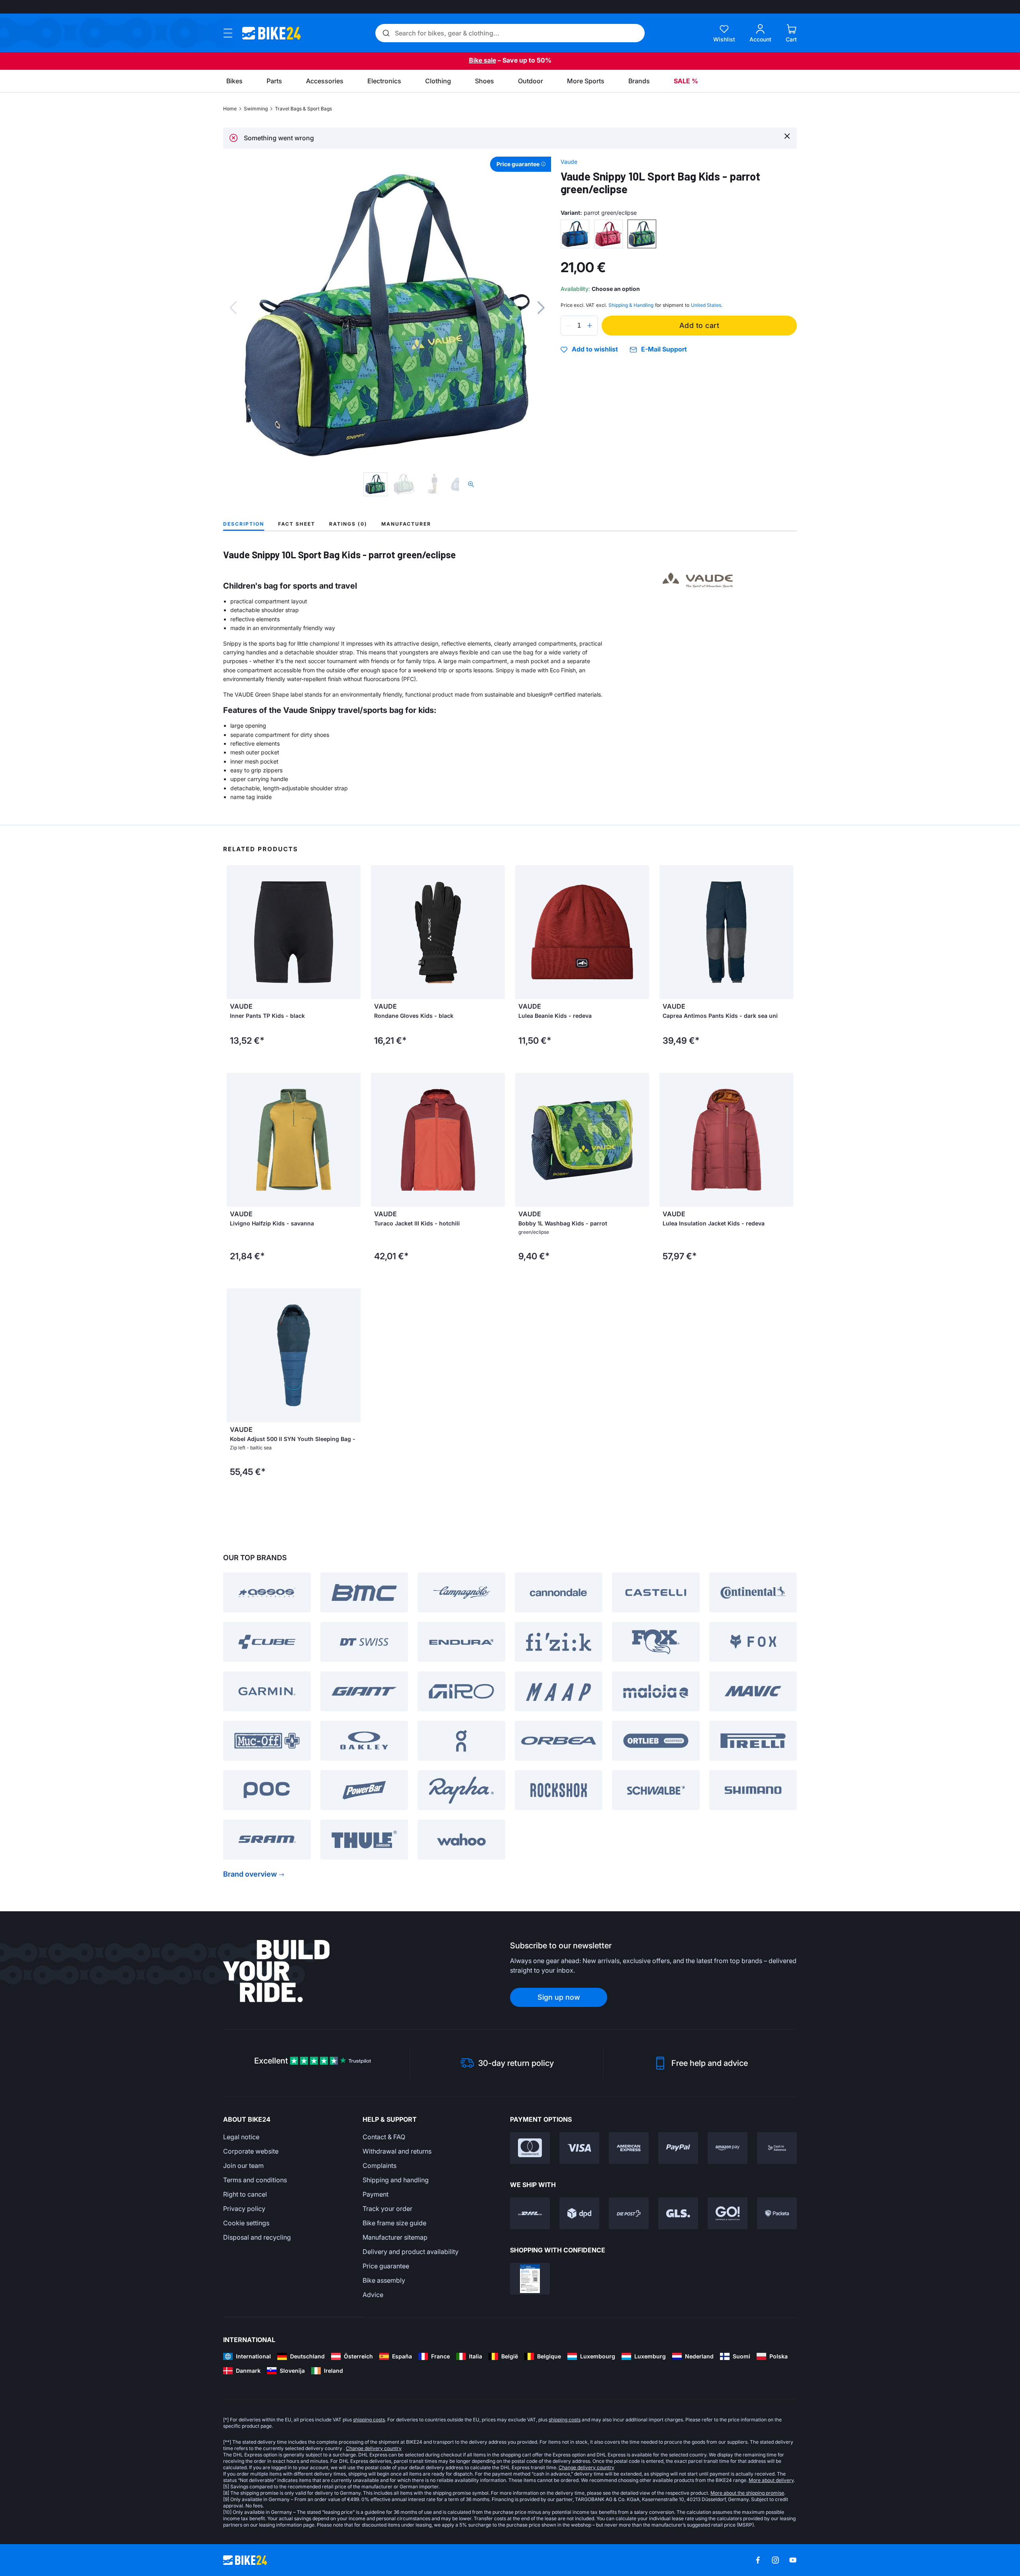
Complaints (380, 2166)
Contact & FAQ (384, 2137)
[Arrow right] (353, 932)
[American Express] (629, 2148)
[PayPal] (678, 2148)
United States (706, 305)
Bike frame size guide (394, 2223)
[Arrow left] (235, 932)
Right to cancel (245, 2194)
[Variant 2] (608, 234)
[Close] (787, 136)
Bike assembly (384, 2280)
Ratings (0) (348, 524)
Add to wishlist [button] (595, 349)
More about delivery (771, 2480)
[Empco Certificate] (530, 2279)
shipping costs (369, 2420)
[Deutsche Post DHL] (530, 2213)
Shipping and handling (396, 2180)
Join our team (243, 2166)
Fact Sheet (297, 524)
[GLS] (678, 2213)
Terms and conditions (255, 2180)
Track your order (387, 2209)
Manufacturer (406, 524)
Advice (373, 2295)
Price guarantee (386, 2266)
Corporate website (251, 2151)
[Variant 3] (642, 234)
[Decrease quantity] (569, 326)
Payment (376, 2194)
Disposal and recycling (257, 2237)
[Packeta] (777, 2213)
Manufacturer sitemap (395, 2237)
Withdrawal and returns (397, 2151)
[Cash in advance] (777, 2148)
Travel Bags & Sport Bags (303, 109)
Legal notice (241, 2137)
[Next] (541, 308)
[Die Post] (629, 2213)
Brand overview (250, 1874)
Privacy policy (244, 2209)
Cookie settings (246, 2223)
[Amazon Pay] (728, 2148)
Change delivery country (374, 2448)
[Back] (233, 308)
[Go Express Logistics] (728, 2213)
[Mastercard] (530, 2148)
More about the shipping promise (747, 2493)
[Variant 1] (575, 234)
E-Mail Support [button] (664, 349)
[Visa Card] (579, 2148)
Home (230, 109)
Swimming (256, 109)
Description (244, 524)
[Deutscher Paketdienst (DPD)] (579, 2213)
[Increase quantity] (590, 326)
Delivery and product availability (411, 2252)
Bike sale (483, 60)
